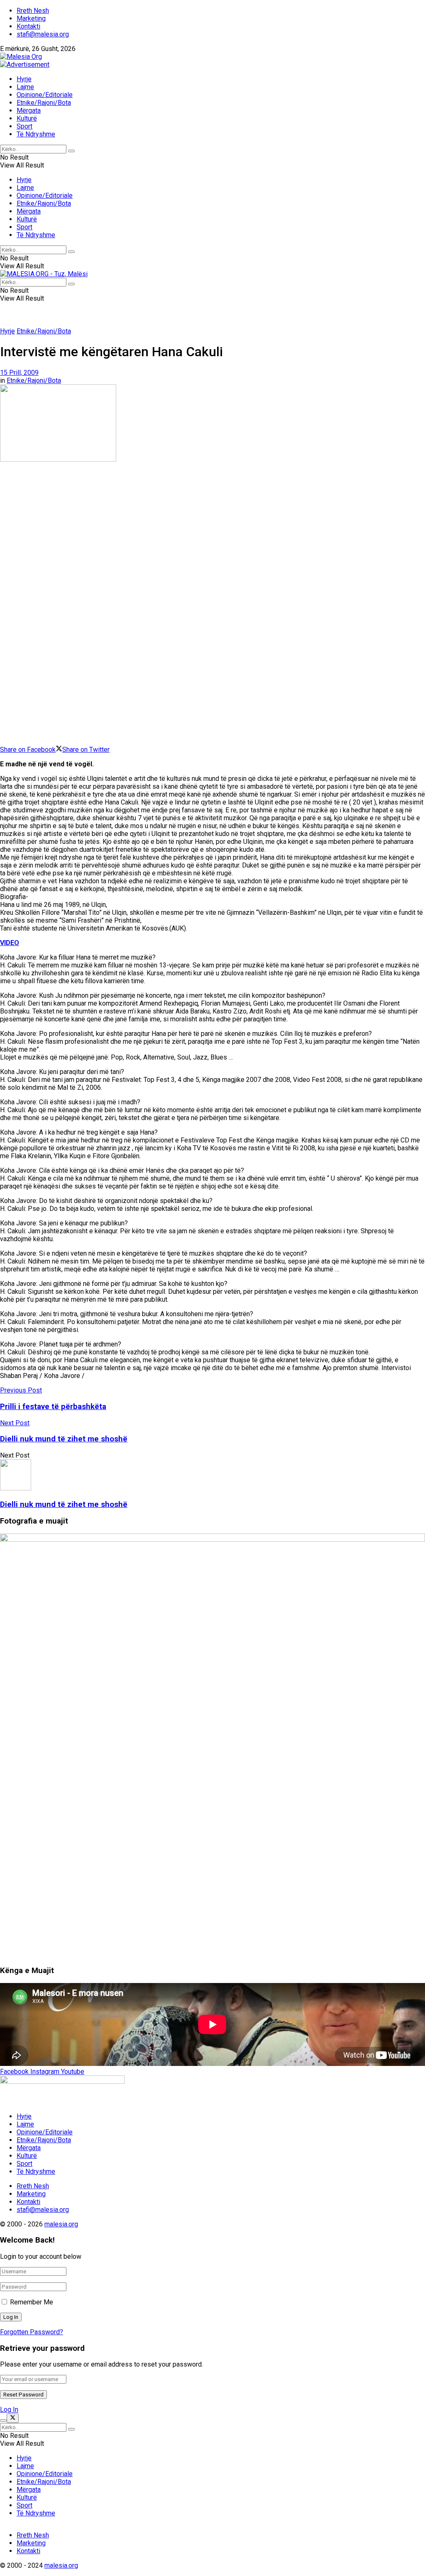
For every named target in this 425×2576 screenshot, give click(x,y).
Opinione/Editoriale (45, 95)
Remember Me (32, 2302)
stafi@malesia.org (43, 34)
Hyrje (24, 79)
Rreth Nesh (33, 11)
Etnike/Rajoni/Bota (44, 103)
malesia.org (61, 2224)
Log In (9, 2410)
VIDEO (10, 943)
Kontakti (28, 26)
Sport (24, 126)
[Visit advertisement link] (25, 64)
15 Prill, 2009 (19, 373)
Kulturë (27, 118)
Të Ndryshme (36, 134)
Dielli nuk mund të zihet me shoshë (64, 1504)
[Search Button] (71, 151)
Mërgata (29, 111)
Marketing (31, 18)
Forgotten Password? (32, 2332)
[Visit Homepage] (21, 57)
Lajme (25, 87)
